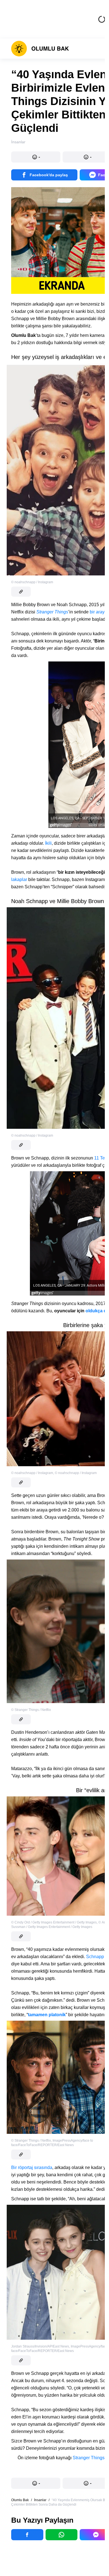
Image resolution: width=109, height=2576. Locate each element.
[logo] (40, 49)
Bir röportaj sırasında (32, 2167)
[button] (36, 157)
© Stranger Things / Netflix (31, 1710)
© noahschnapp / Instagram (32, 582)
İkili (48, 843)
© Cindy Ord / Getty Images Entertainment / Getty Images (54, 1922)
